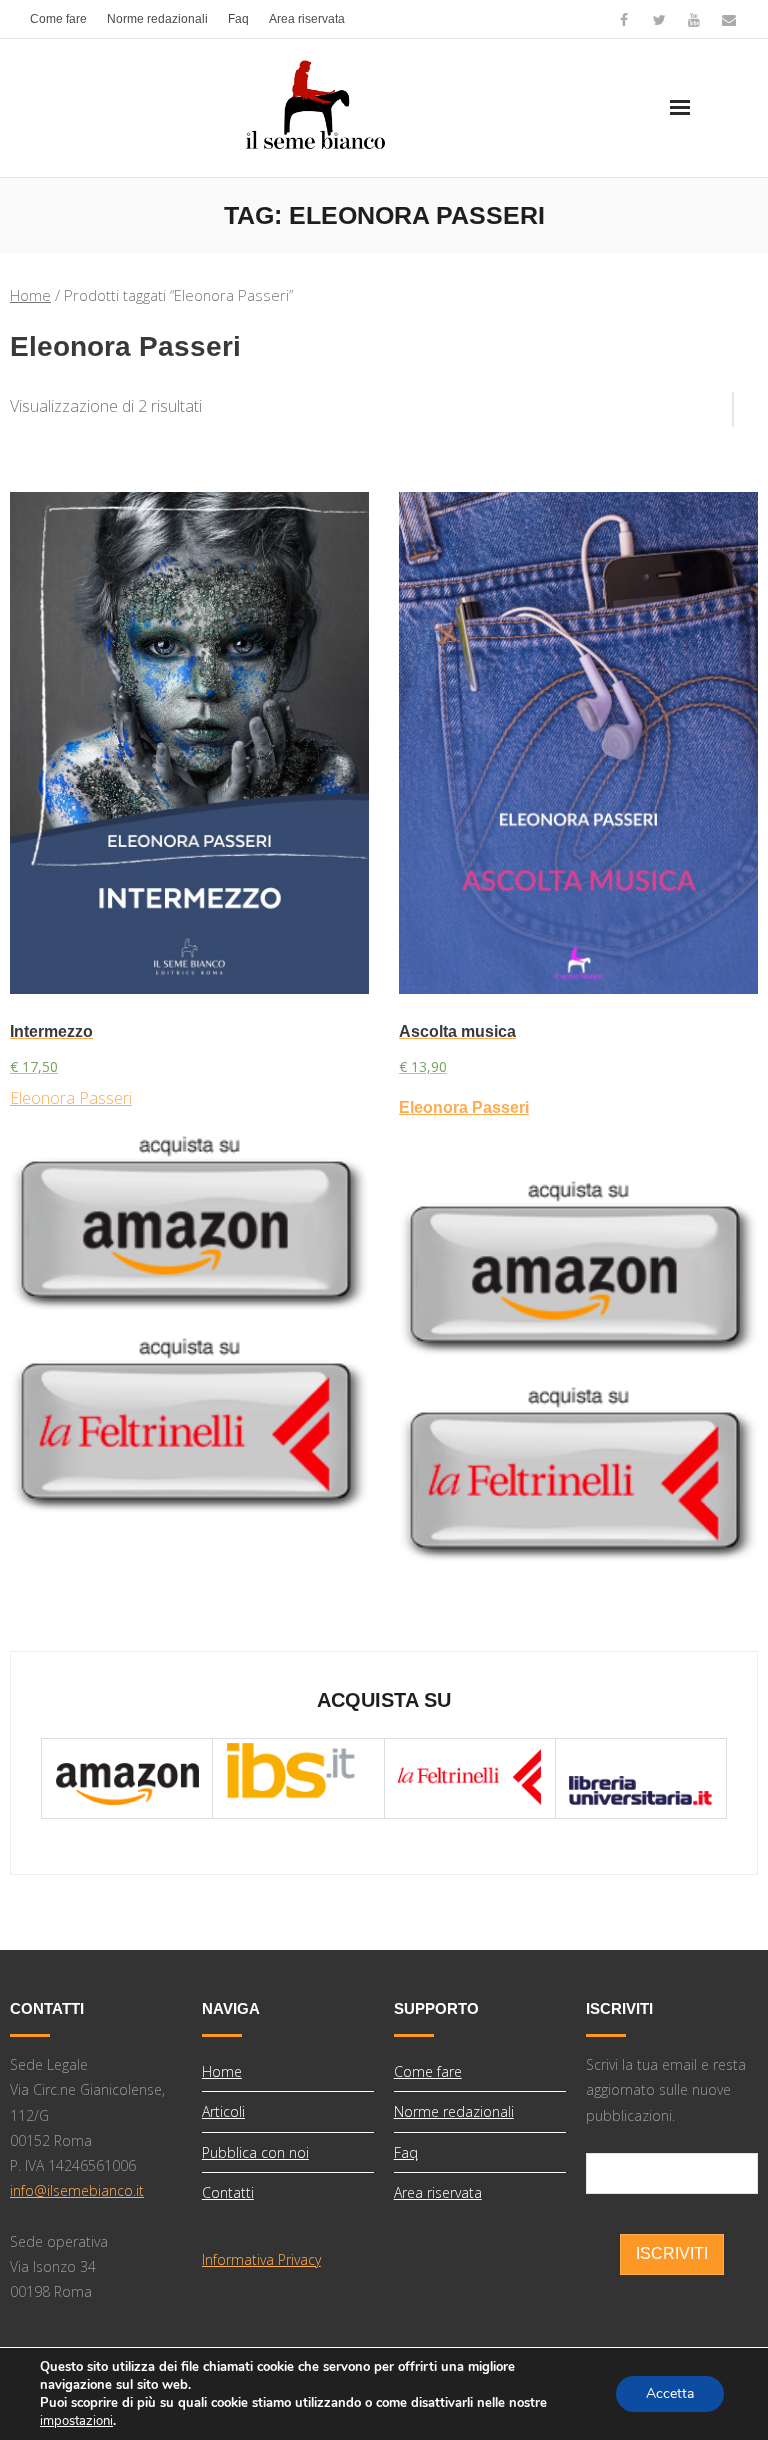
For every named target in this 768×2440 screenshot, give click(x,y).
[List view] (746, 402)
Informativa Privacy (261, 2259)
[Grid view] (723, 402)
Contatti (228, 2192)
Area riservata (307, 19)
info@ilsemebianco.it (77, 2190)
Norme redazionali (157, 19)
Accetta (670, 2393)
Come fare (58, 19)
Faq (238, 19)
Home (30, 295)
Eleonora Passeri (71, 1098)
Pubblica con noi (255, 2152)
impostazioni (76, 2421)
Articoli (223, 2111)
